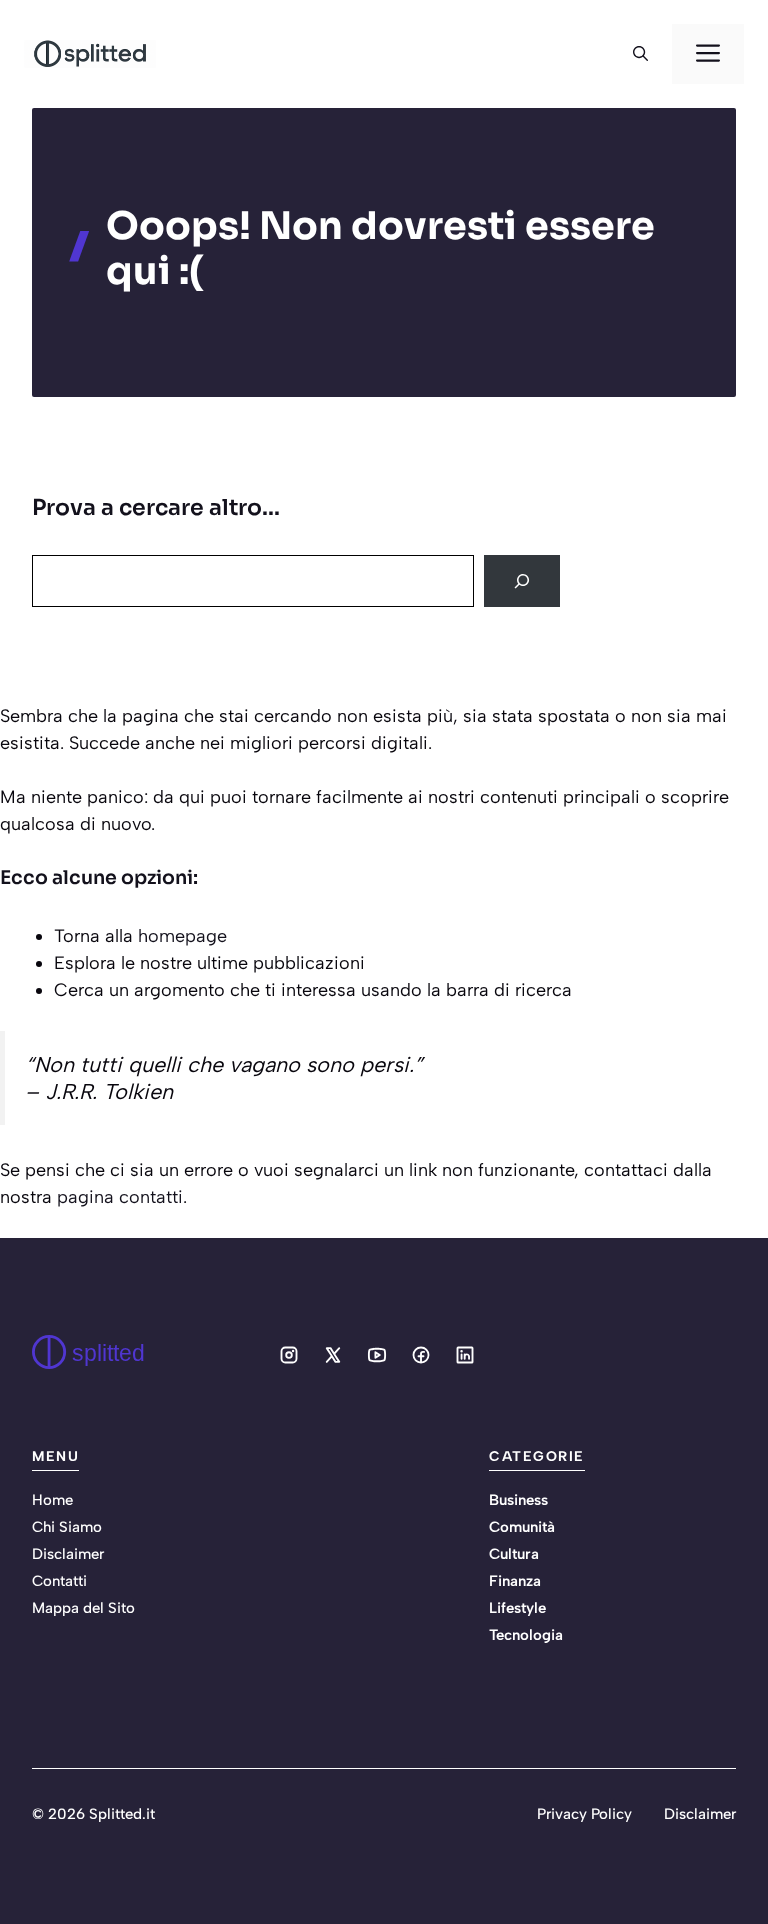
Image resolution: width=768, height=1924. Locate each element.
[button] (640, 54)
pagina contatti (120, 1197)
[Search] (522, 581)
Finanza (515, 1581)
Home (52, 1500)
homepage (182, 936)
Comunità (522, 1527)
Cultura (514, 1554)
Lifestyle (517, 1608)
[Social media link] (289, 1355)
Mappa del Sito (83, 1608)
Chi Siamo (67, 1527)
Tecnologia (526, 1635)
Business (518, 1500)
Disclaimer (68, 1554)
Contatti (59, 1581)
